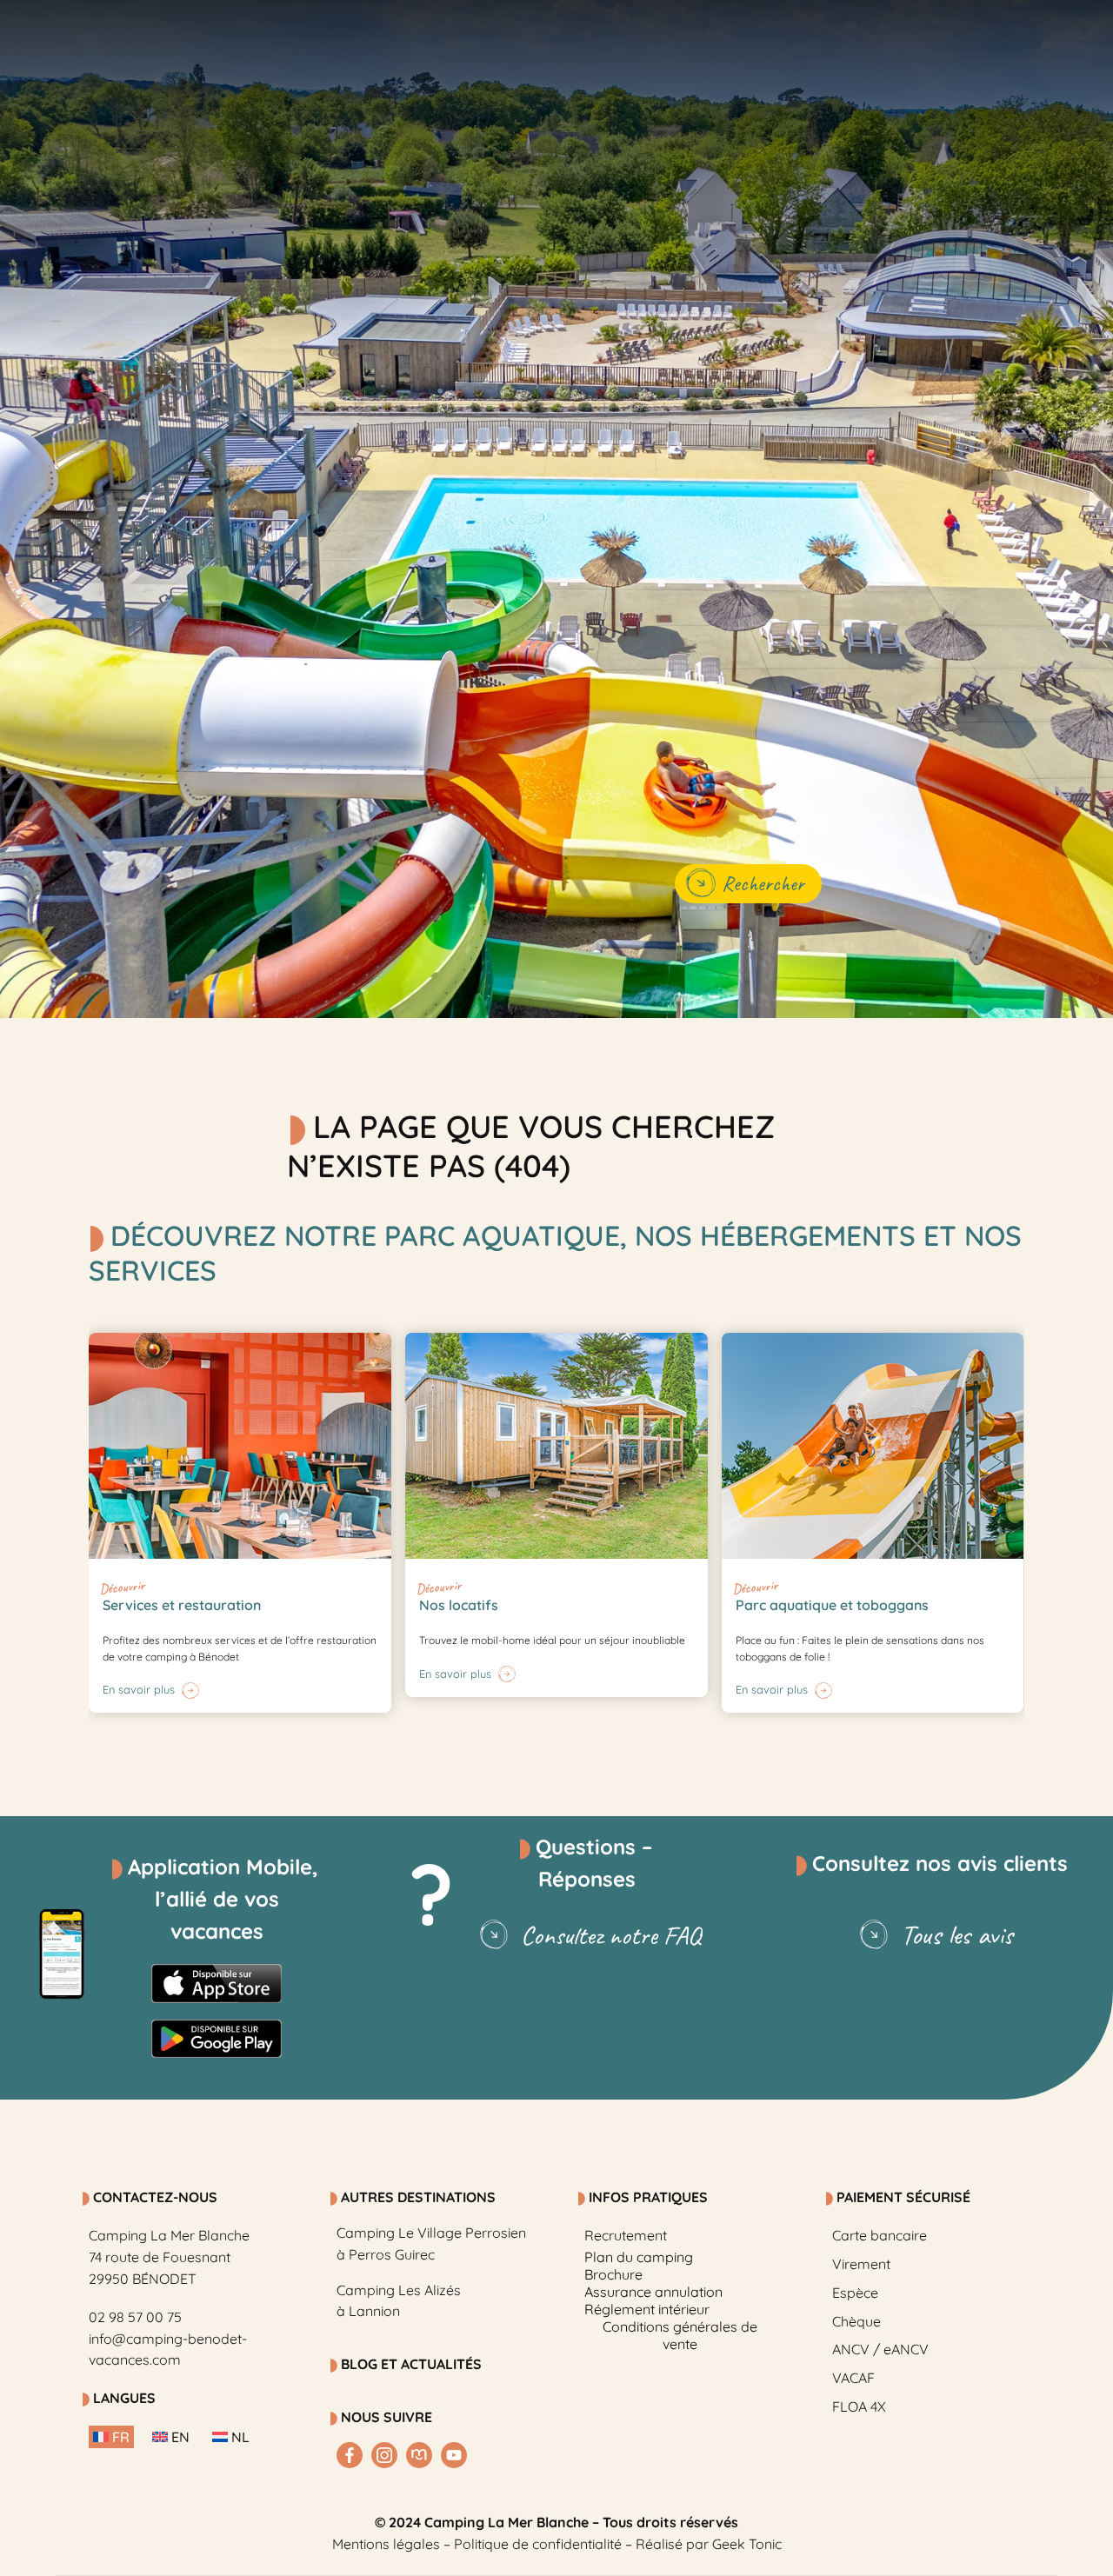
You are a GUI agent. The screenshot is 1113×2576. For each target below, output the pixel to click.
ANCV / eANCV (880, 2349)
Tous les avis (957, 1935)
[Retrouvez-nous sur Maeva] (419, 2455)
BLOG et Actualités (411, 2364)
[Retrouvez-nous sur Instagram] (384, 2455)
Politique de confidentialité (538, 2544)
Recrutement (626, 2235)
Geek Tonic (747, 2544)
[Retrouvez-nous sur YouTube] (454, 2455)
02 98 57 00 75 (135, 2317)
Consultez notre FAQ (611, 1935)
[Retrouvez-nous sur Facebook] (350, 2455)
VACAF (853, 2378)
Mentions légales (386, 2544)
